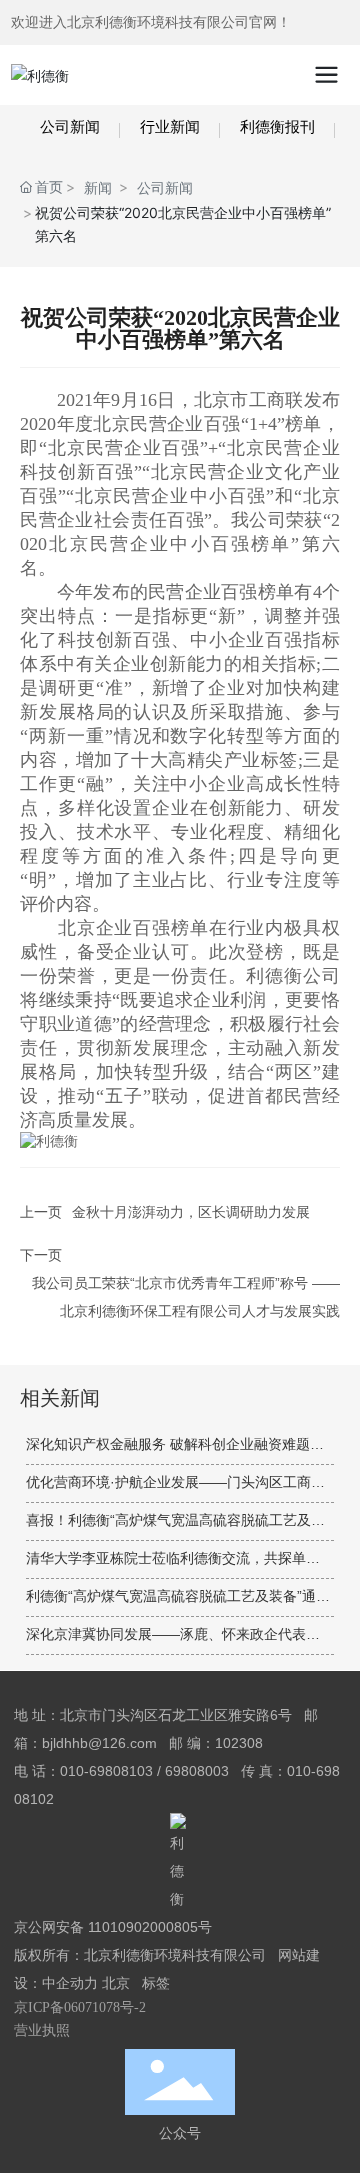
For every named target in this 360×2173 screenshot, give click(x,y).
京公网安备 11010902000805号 (113, 1927)
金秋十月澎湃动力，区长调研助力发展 (191, 1212)
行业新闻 (170, 126)
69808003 (197, 1771)
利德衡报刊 (277, 126)
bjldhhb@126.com (99, 1743)
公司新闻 (70, 126)
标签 (156, 1983)
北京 (116, 1983)
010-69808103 (106, 1771)
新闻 (98, 187)
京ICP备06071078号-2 (80, 2007)
